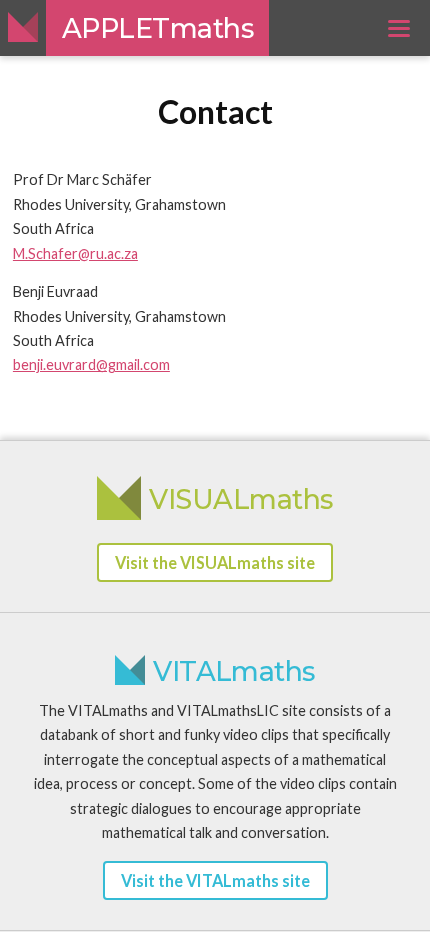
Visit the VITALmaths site (215, 880)
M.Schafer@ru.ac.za (75, 253)
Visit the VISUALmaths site (215, 562)
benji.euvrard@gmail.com (91, 364)
